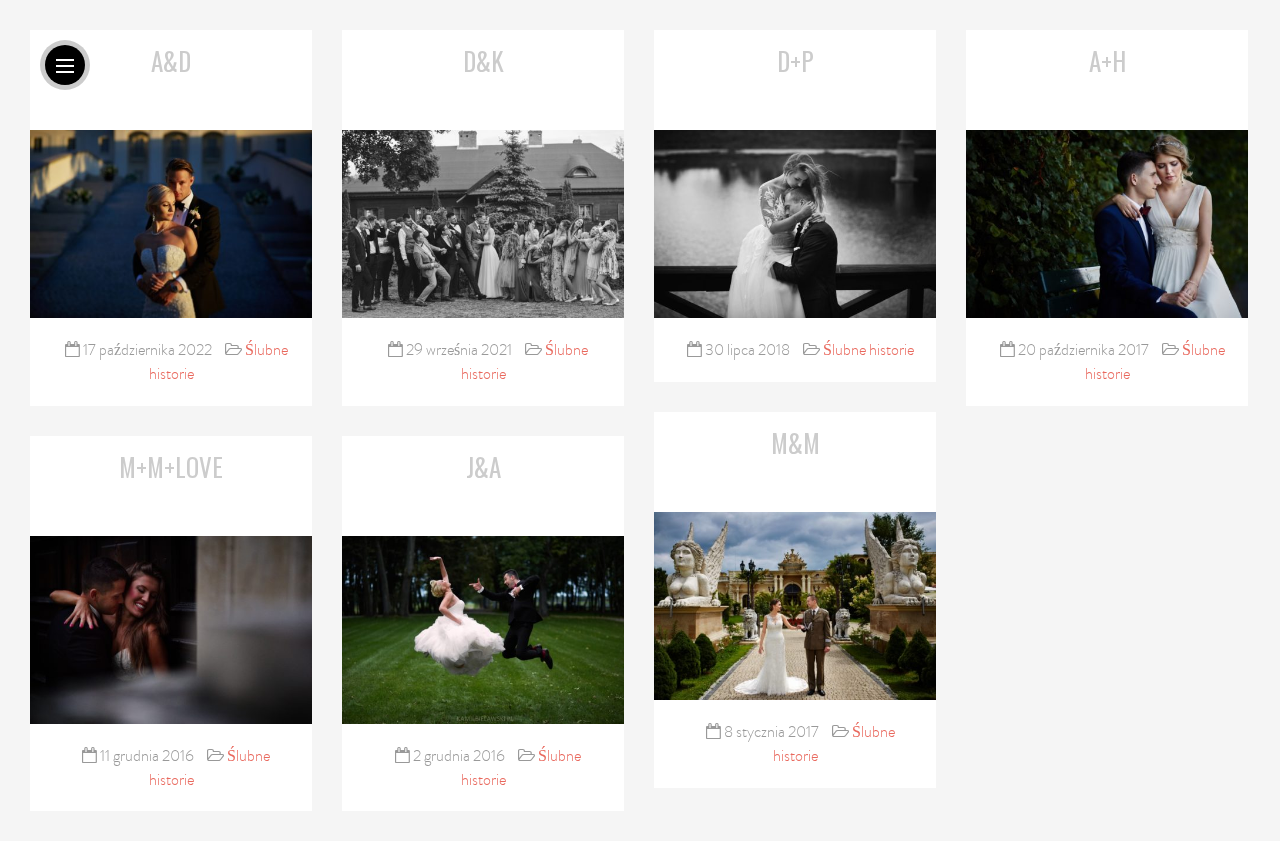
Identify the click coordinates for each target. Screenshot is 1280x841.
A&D (171, 60)
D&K (483, 60)
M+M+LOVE (171, 466)
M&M (795, 442)
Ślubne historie (868, 350)
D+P (795, 60)
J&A (483, 466)
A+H (1107, 60)
